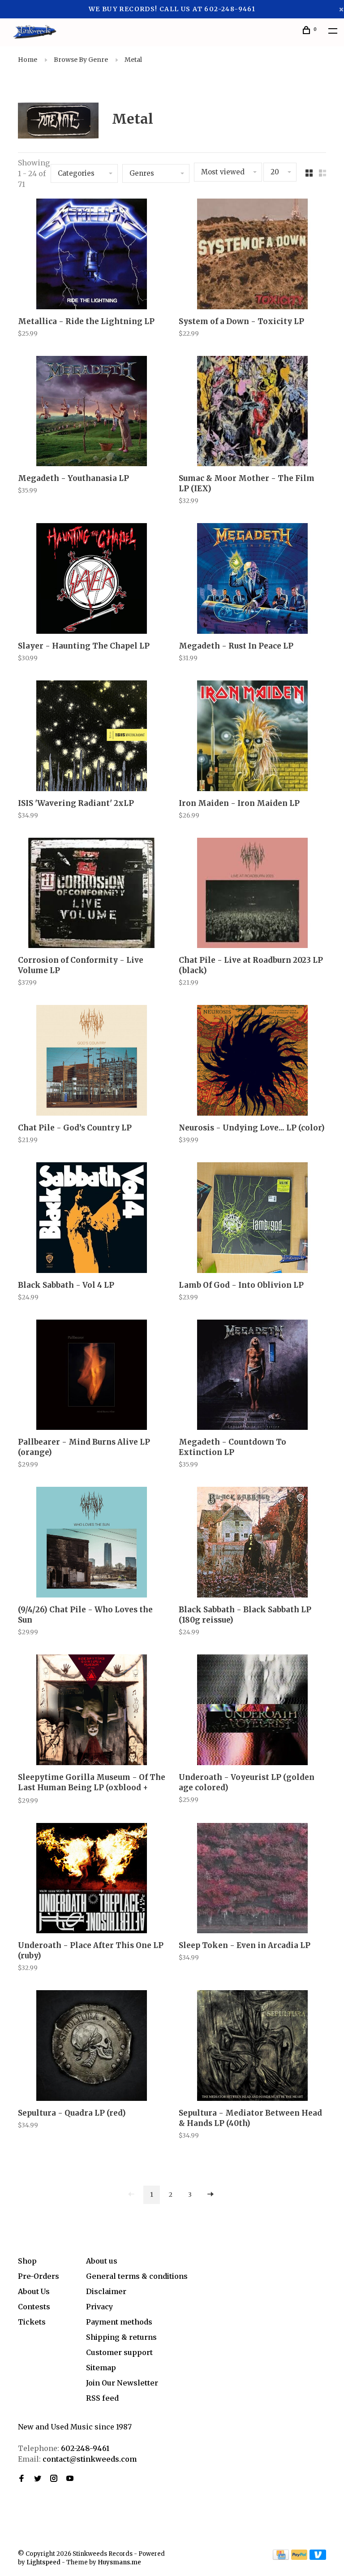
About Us (34, 2291)
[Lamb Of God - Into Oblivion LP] (252, 1219)
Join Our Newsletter (122, 2383)
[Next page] (211, 2195)
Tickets (32, 2322)
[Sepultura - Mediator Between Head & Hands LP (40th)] (252, 2047)
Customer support (119, 2352)
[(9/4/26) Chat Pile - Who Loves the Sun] (92, 1543)
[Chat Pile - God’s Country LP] (92, 1062)
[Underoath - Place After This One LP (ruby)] (92, 1880)
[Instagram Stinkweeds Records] (54, 2479)
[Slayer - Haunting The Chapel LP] (92, 580)
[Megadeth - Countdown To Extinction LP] (252, 1376)
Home (28, 60)
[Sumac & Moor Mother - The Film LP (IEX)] (252, 413)
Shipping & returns (121, 2337)
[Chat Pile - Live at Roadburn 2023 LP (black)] (252, 894)
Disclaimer (106, 2291)
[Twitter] (38, 2479)
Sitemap (101, 2368)
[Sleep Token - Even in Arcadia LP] (252, 1880)
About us (102, 2261)
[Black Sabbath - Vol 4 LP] (92, 1219)
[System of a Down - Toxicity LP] (252, 255)
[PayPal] (299, 2557)
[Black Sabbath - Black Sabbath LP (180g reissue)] (252, 1543)
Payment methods (119, 2322)
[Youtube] (70, 2479)
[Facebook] (21, 2479)
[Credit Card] (281, 2557)
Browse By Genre (81, 60)
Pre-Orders (39, 2276)
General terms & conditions (137, 2276)
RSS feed (102, 2398)
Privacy (99, 2307)
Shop (27, 2261)
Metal (133, 60)
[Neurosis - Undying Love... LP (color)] (252, 1062)
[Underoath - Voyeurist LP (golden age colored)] (252, 1711)
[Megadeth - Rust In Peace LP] (252, 580)
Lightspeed (43, 2562)
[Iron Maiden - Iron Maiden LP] (252, 737)
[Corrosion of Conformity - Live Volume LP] (92, 894)
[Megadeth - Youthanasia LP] (92, 413)
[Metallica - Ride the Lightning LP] (92, 255)
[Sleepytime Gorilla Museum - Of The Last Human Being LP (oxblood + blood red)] (92, 1711)
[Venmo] (318, 2557)
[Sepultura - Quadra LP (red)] (92, 2047)
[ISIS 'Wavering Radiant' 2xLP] (92, 737)
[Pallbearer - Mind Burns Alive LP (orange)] (92, 1376)
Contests (34, 2307)
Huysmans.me (119, 2562)
